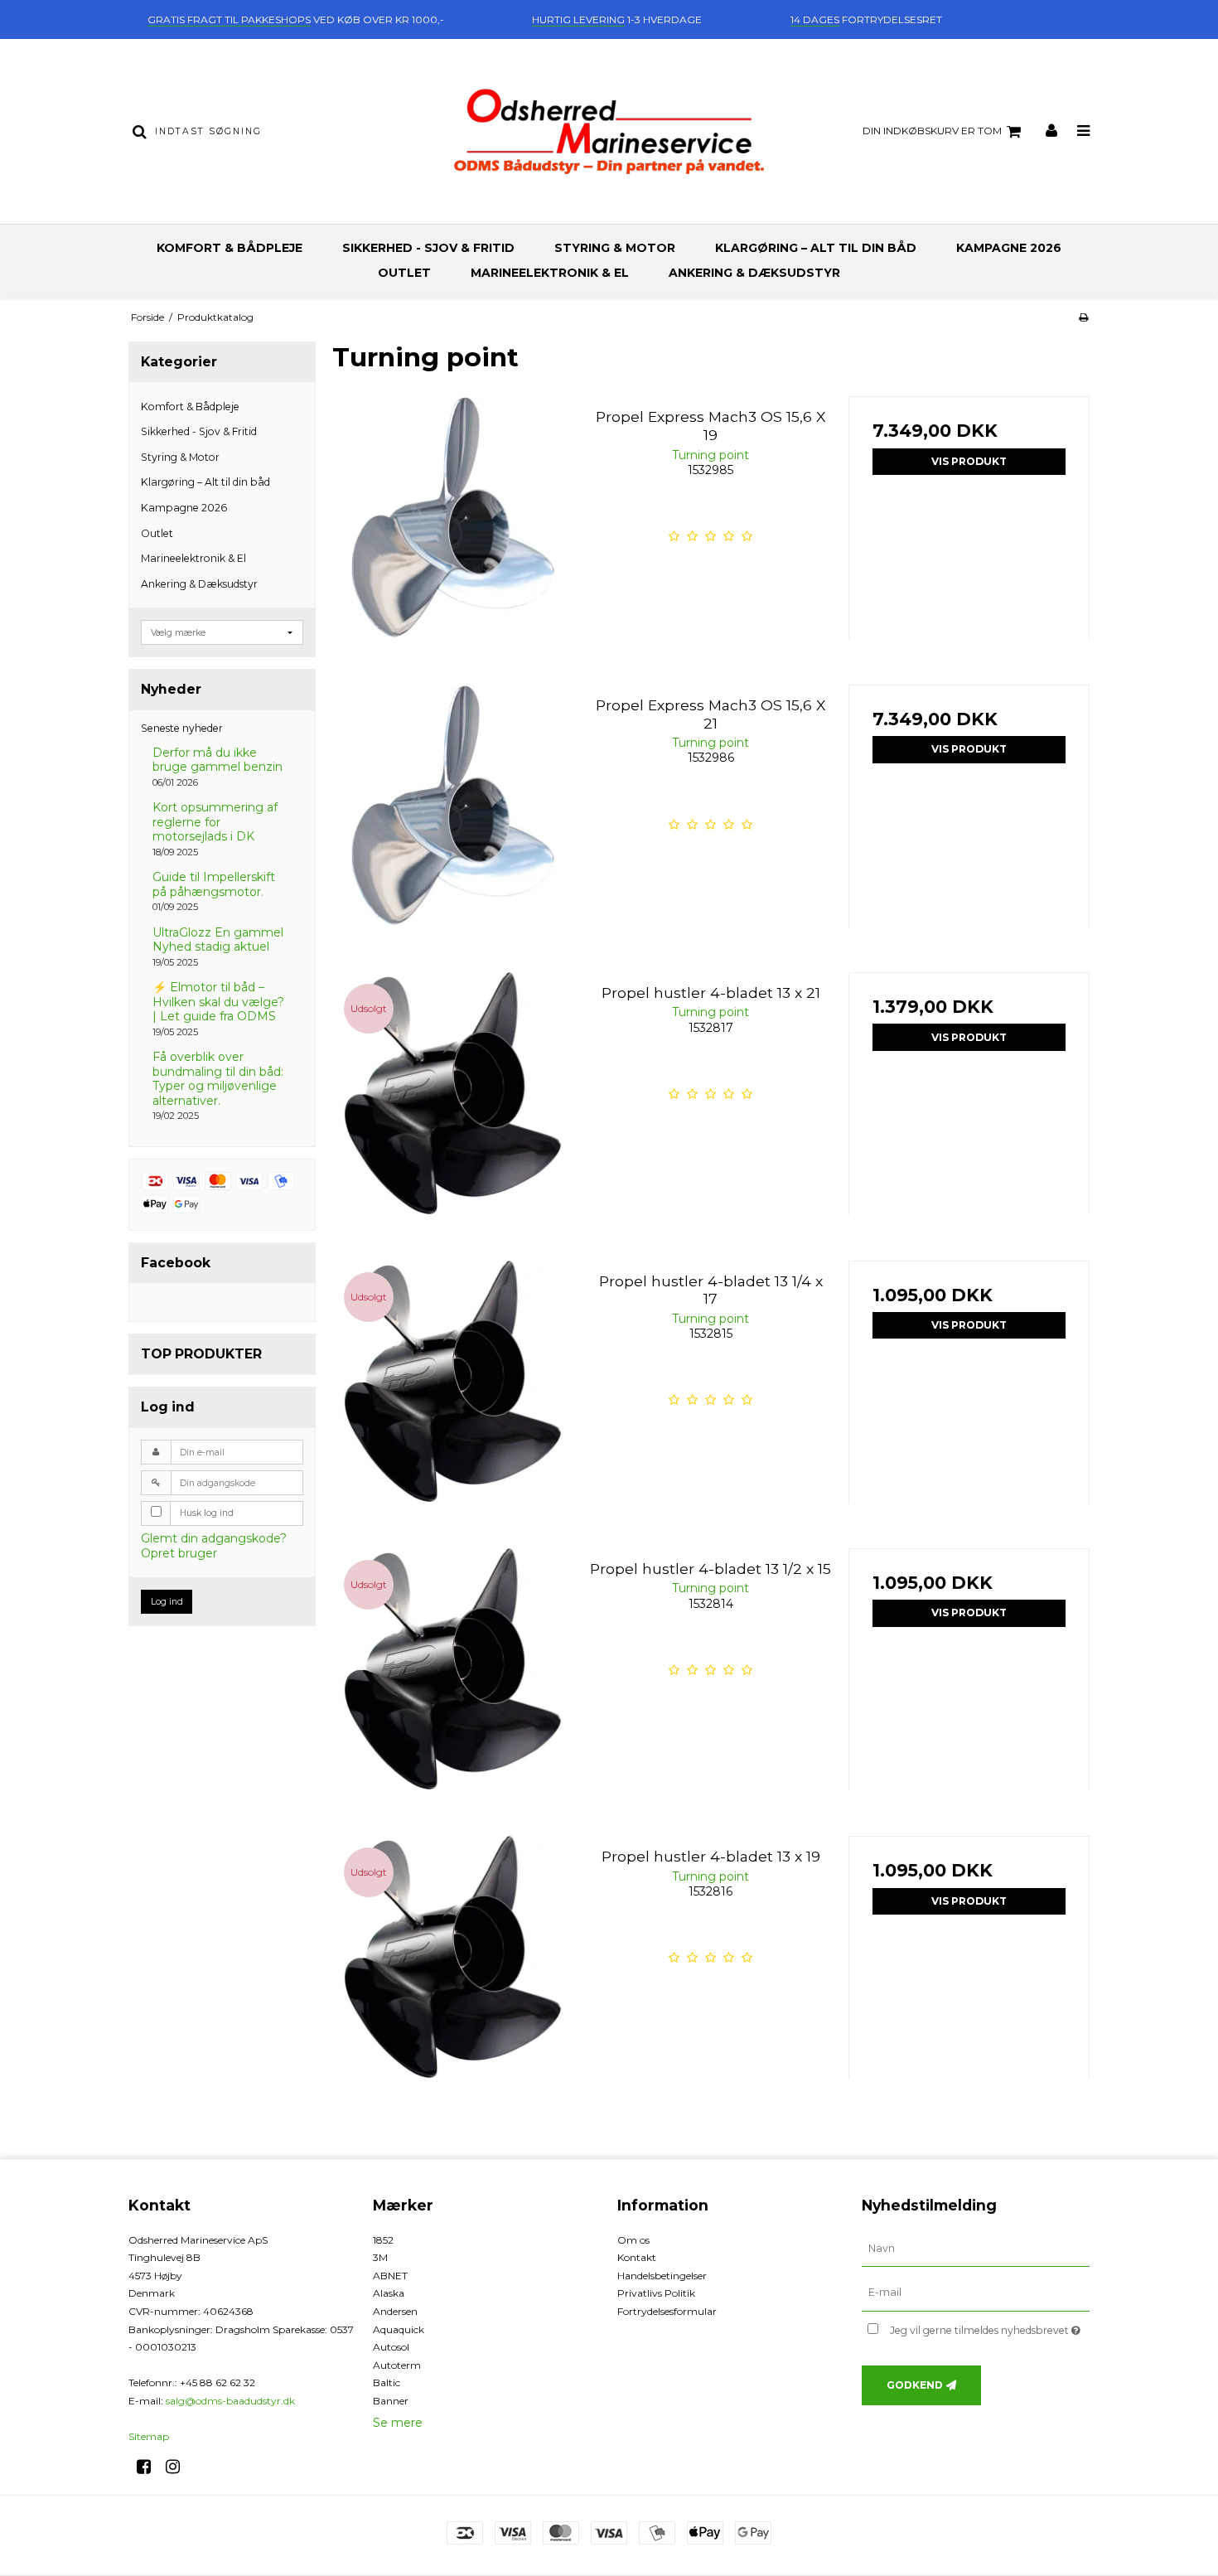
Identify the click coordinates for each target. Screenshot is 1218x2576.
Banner (391, 2401)
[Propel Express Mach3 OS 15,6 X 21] (453, 805)
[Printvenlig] (1083, 317)
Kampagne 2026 (1009, 248)
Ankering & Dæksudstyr (754, 273)
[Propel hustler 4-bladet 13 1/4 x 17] (453, 1381)
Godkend (915, 2385)
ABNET (390, 2276)
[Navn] (976, 2248)
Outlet (404, 273)
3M (380, 2257)
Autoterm (397, 2365)
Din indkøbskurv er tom (932, 131)
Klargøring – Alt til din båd (816, 248)
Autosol (391, 2347)
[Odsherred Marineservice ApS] (609, 131)
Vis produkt (969, 461)
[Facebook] (150, 2467)
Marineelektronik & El (550, 273)
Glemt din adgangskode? (214, 1538)
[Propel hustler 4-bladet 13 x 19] (453, 1956)
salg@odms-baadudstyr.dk (230, 2401)
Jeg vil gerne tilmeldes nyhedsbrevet (990, 2327)
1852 (383, 2240)
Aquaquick (399, 2329)
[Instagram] (179, 2467)
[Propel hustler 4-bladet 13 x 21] (453, 1093)
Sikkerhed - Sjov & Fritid (428, 248)
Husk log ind (207, 1513)
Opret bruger (179, 1553)
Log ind (167, 1602)
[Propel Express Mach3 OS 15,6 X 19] (453, 517)
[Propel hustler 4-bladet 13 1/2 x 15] (453, 1669)
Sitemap (149, 2436)
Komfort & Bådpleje (230, 248)
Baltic (387, 2382)
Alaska (389, 2293)
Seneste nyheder (182, 728)
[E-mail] (976, 2293)
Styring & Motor (615, 248)
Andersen (395, 2311)
